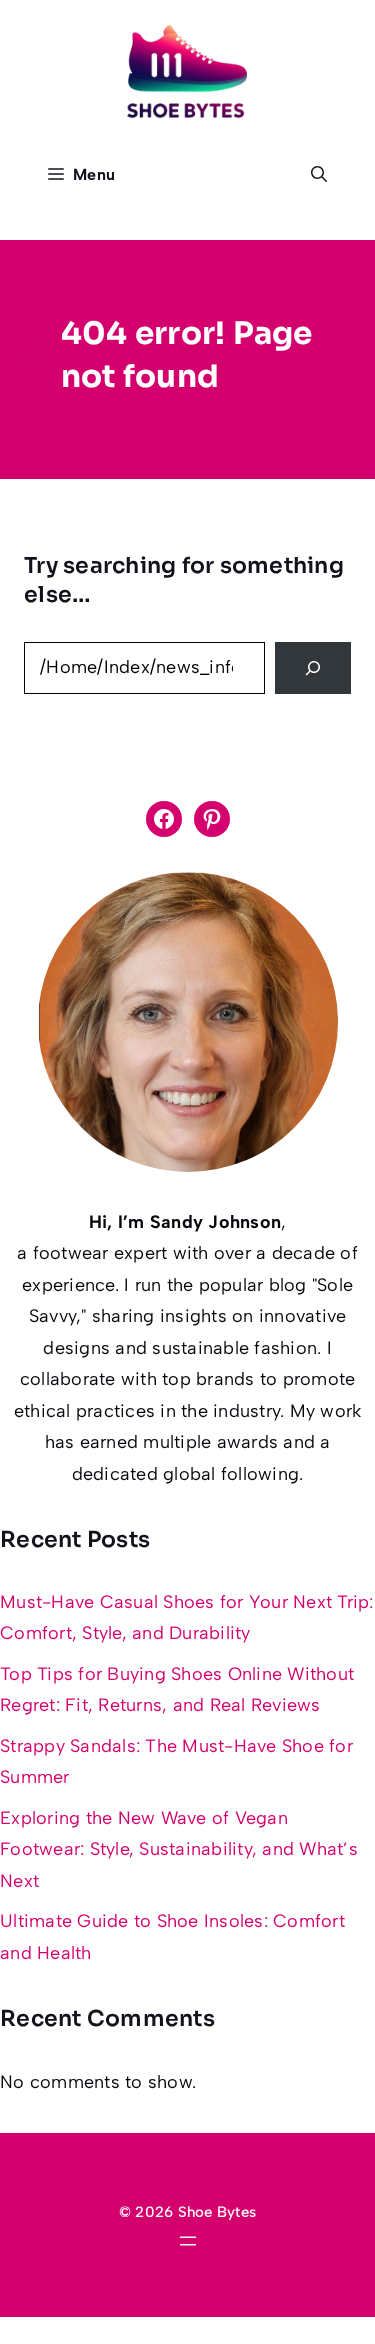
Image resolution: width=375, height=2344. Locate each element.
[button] (319, 175)
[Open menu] (188, 2241)
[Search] (313, 668)
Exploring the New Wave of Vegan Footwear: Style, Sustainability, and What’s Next (179, 1849)
